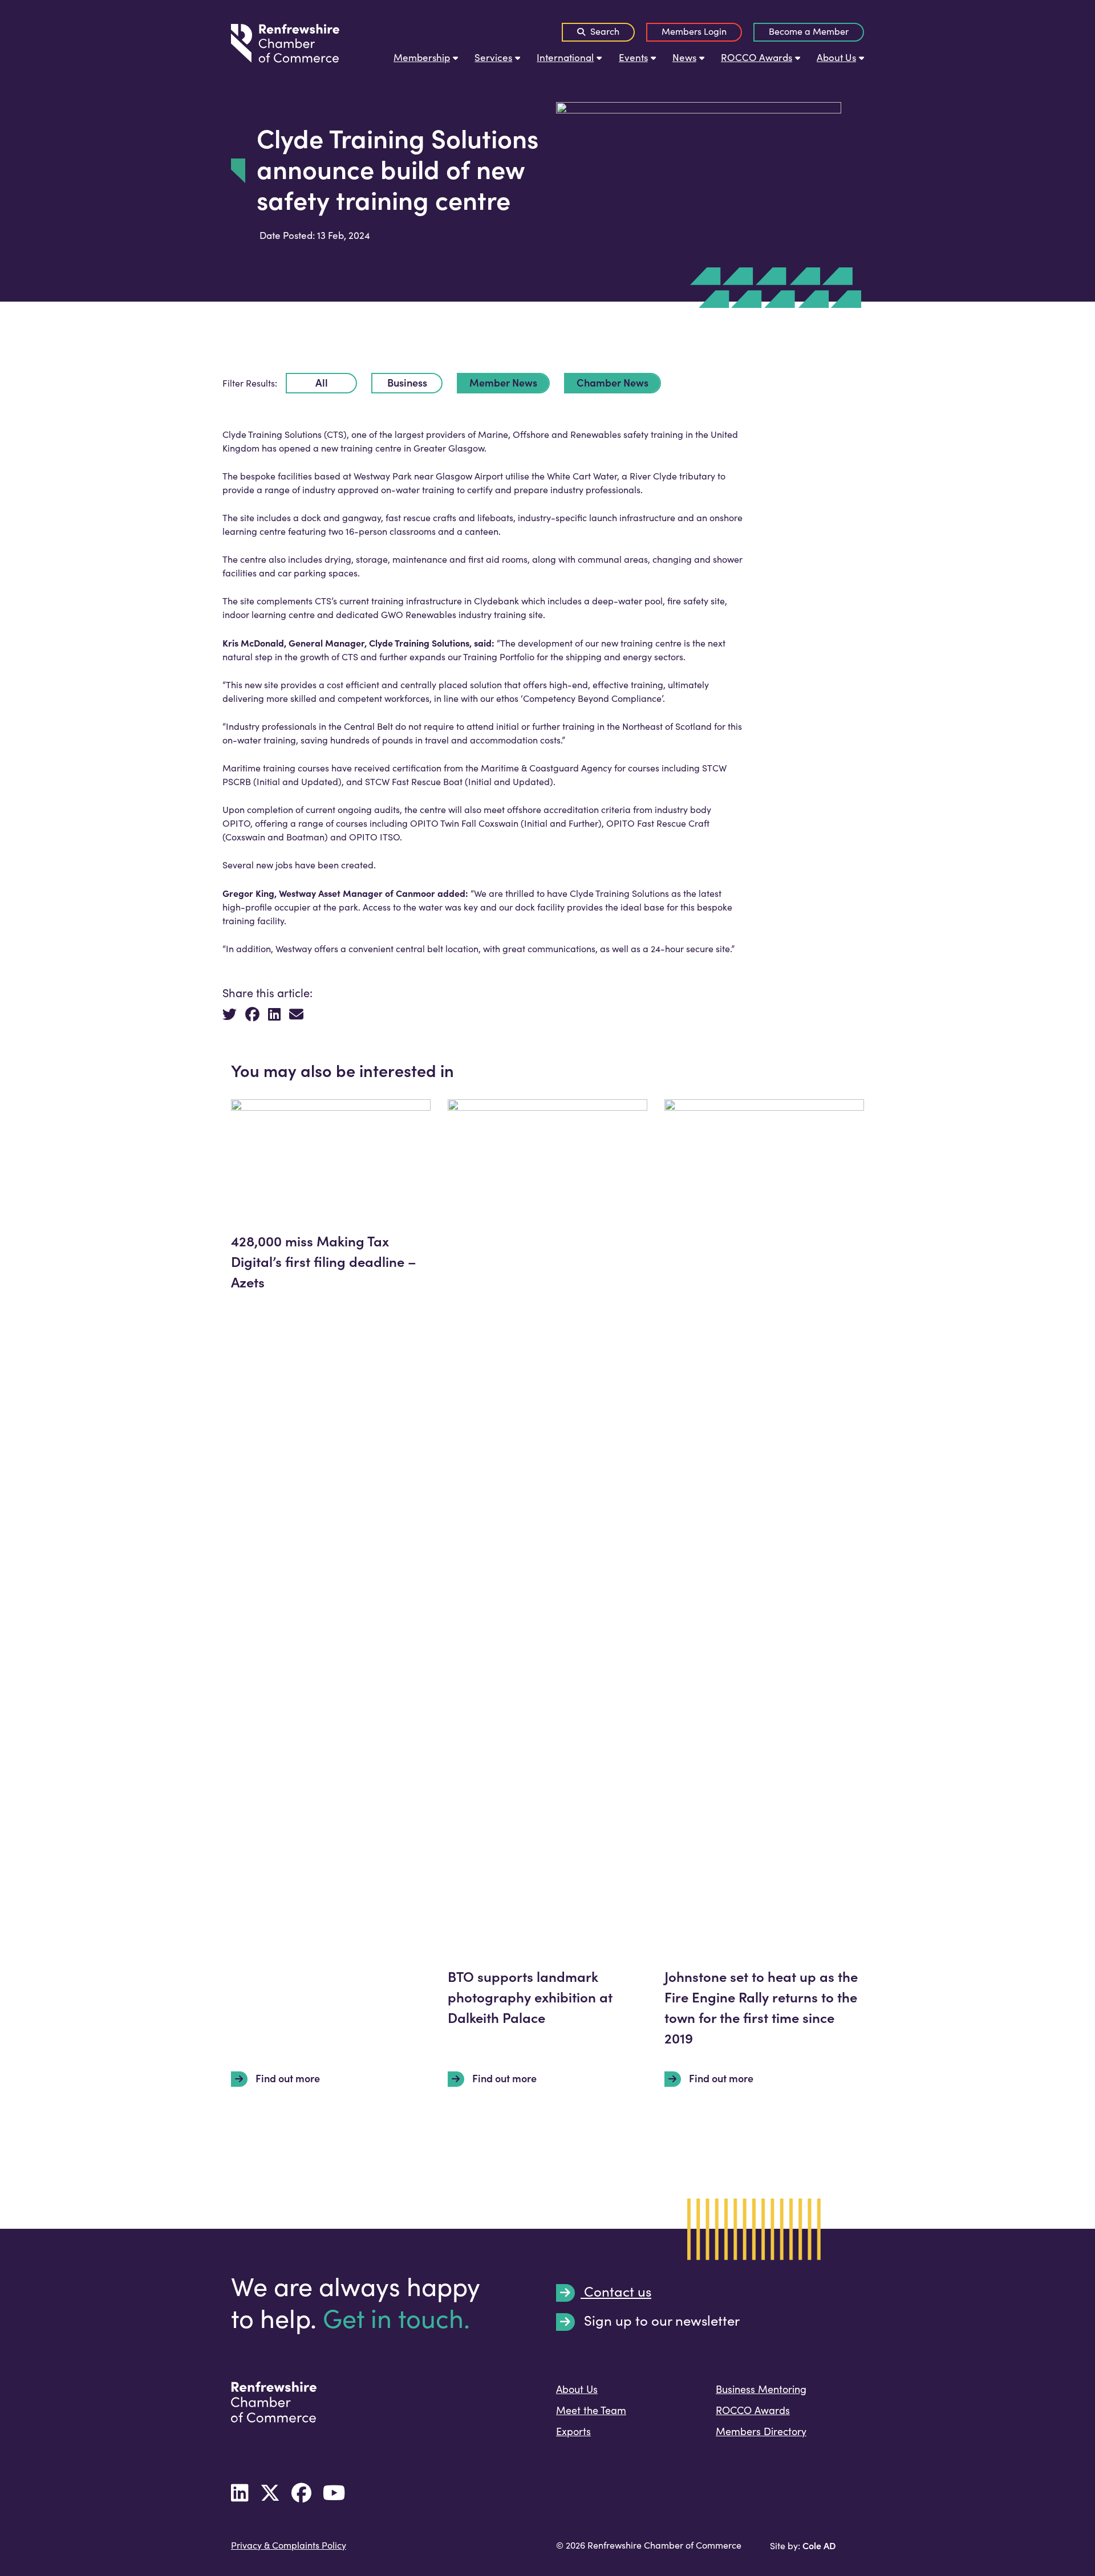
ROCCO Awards (757, 57)
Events (633, 57)
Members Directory (761, 2431)
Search (604, 31)
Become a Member (809, 31)
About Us (836, 57)
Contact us (616, 2292)
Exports (573, 2431)
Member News (503, 382)
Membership (422, 57)
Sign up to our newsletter (660, 2321)
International (565, 57)
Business (407, 382)
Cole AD (819, 2545)
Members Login (694, 31)
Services (493, 57)
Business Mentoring (761, 2389)
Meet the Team (591, 2410)
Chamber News (613, 382)
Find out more (287, 2078)
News (684, 57)
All (322, 382)
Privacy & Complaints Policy (289, 2545)
